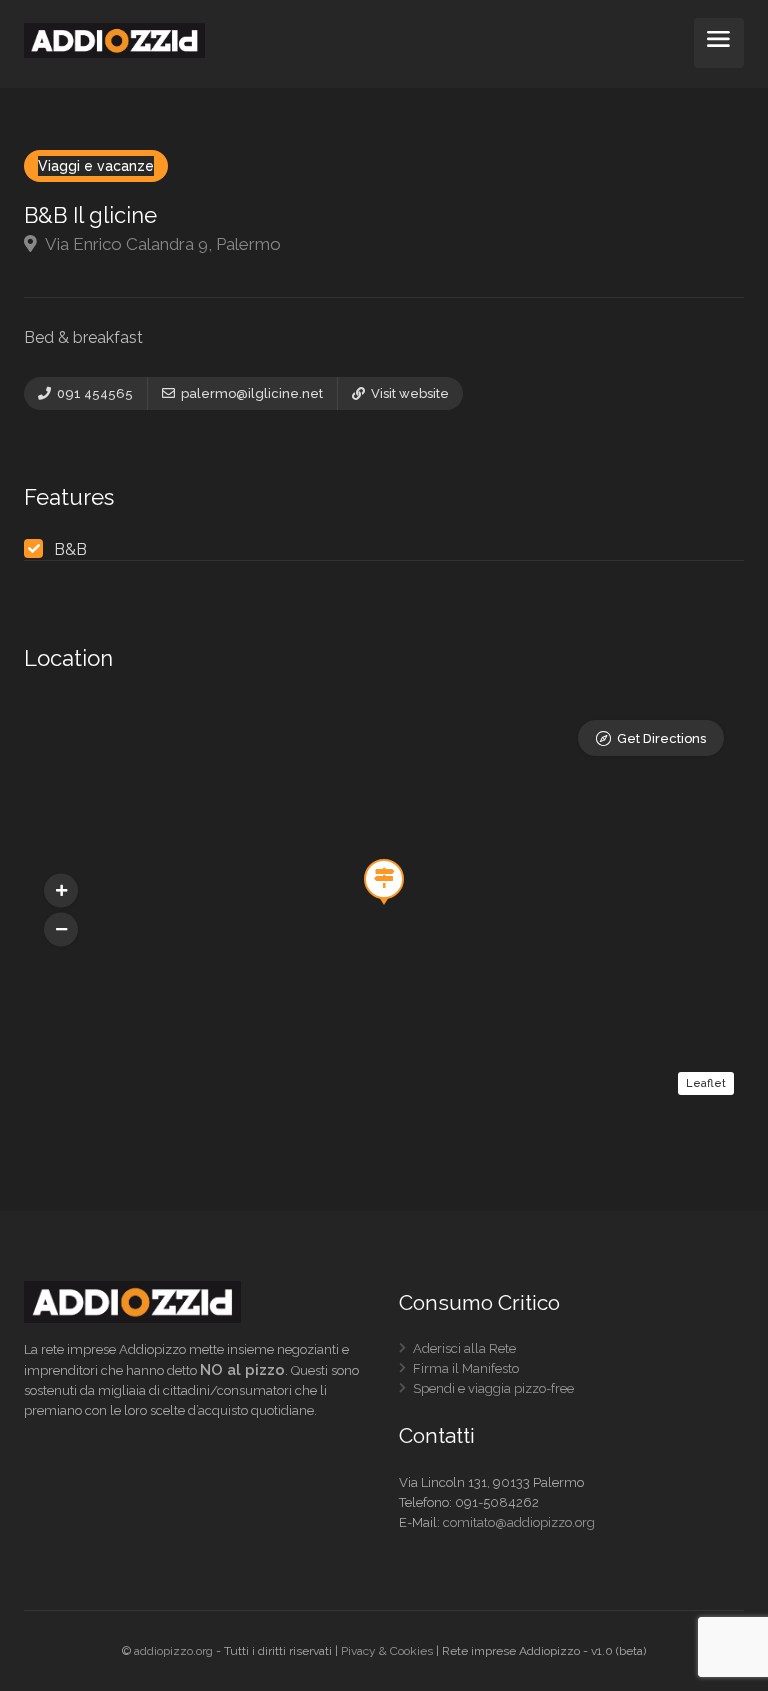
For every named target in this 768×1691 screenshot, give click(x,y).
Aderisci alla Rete (464, 1352)
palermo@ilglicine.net (250, 393)
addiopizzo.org (173, 1651)
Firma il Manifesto (466, 1372)
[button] (61, 930)
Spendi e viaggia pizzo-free (493, 1392)
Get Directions (661, 738)
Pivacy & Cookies (387, 1651)
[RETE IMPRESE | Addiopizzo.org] (114, 39)
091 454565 (93, 393)
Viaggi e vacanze (96, 166)
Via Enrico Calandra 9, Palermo (161, 244)
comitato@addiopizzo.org (519, 1522)
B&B (70, 549)
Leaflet (706, 1083)
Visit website (408, 393)
